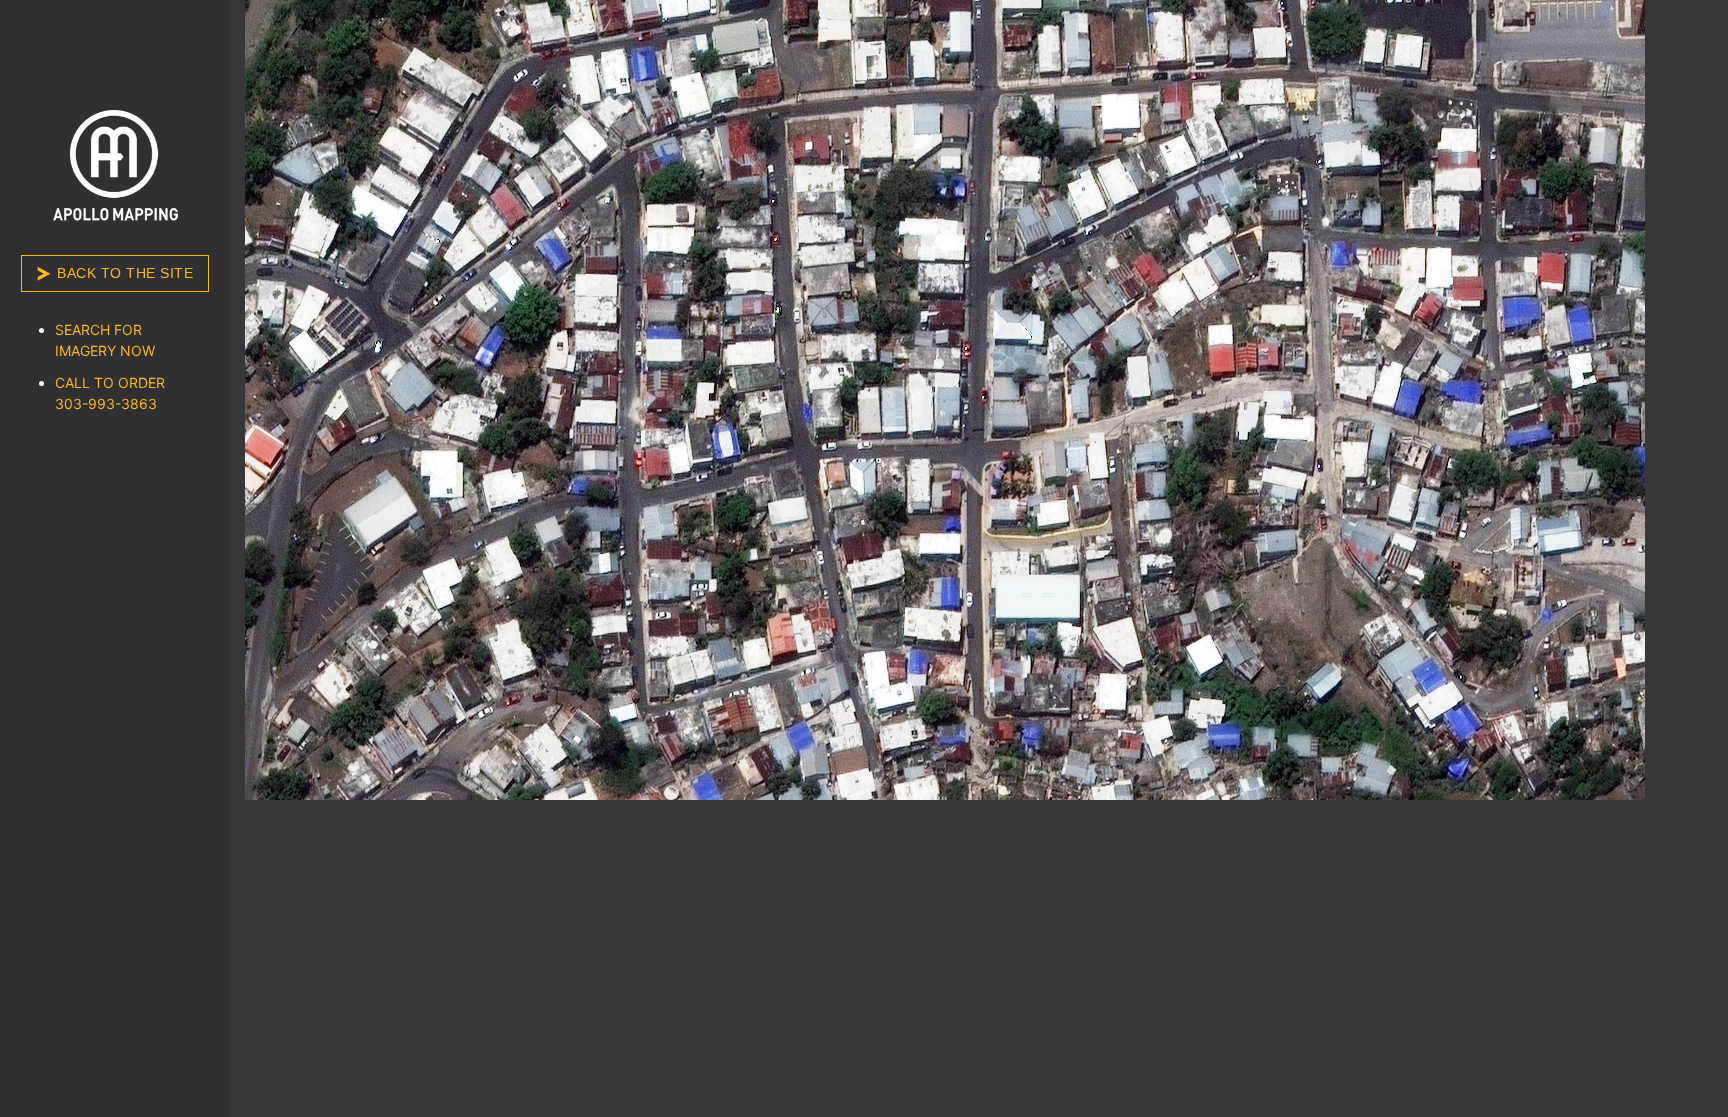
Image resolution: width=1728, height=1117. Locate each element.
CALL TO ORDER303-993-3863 (110, 393)
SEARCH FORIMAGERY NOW (105, 340)
